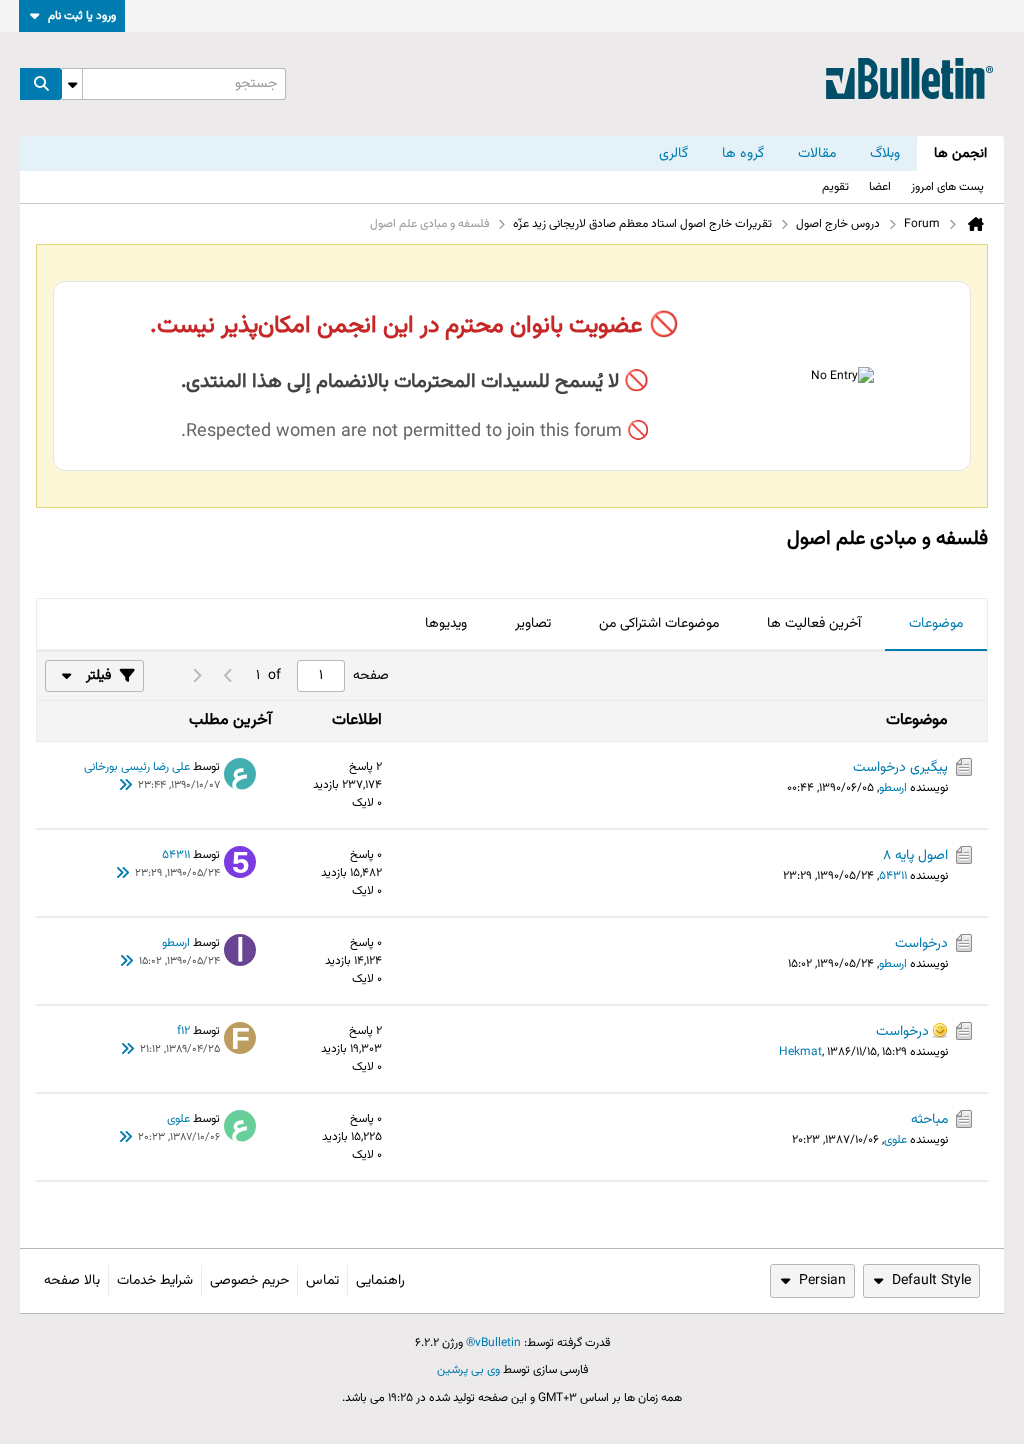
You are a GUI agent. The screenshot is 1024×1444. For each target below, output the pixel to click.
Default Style (931, 1281)
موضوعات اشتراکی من (659, 624)
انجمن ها (960, 154)
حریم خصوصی (249, 1281)
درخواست (921, 944)
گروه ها (743, 154)
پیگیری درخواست (900, 768)
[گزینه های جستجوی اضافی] (72, 84)
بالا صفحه (72, 1281)
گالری (673, 154)
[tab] (936, 625)
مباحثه (929, 1120)
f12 (183, 1031)
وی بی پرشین (468, 1370)
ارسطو (893, 788)
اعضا (880, 187)
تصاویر (533, 624)
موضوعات (936, 624)
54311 (893, 876)
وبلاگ (885, 154)
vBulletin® (493, 1343)
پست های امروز (947, 187)
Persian (822, 1281)
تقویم (835, 187)
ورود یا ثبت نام (82, 16)
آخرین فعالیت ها (814, 624)
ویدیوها (446, 624)
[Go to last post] (126, 786)
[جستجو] (41, 84)
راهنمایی (380, 1281)
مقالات (817, 154)
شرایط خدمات (155, 1281)
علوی (895, 1140)
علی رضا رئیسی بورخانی (137, 767)
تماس (322, 1281)
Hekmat (800, 1052)
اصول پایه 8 (915, 856)
